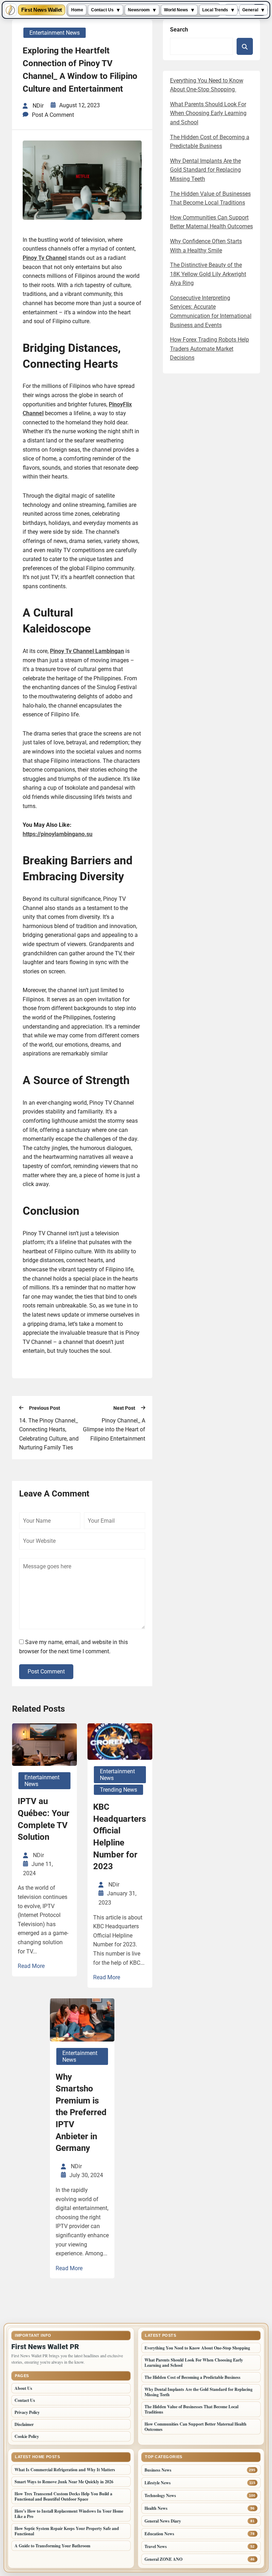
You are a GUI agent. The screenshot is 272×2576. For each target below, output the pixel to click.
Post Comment (46, 1671)
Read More (31, 1966)
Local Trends (215, 10)
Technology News (160, 2495)
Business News (158, 2470)
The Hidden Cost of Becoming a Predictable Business (192, 2377)
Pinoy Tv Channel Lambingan (87, 651)
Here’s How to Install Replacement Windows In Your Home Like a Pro (69, 2514)
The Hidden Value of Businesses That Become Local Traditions (191, 2409)
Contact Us (102, 10)
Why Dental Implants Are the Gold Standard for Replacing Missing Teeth (205, 170)
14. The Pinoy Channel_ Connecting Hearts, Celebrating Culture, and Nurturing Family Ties (49, 1434)
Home (77, 10)
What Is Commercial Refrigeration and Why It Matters (65, 2470)
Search (179, 30)
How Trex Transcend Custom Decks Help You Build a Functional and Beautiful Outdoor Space (63, 2496)
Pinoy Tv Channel (45, 258)
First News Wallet (42, 10)
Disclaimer (24, 2424)
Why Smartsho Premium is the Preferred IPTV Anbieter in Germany (81, 2113)
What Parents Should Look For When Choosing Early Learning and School (208, 113)
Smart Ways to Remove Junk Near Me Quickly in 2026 (64, 2482)
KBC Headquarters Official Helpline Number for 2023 (120, 1837)
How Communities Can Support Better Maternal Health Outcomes (195, 2427)
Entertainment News (55, 33)
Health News (156, 2508)
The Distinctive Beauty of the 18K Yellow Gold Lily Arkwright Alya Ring (208, 274)
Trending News (118, 1790)
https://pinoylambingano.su (58, 834)
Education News (159, 2534)
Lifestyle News (158, 2483)
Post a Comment (53, 115)
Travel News (156, 2546)
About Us (23, 2388)
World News (176, 10)
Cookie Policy (27, 2436)
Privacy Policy (27, 2412)
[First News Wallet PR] (10, 10)
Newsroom (139, 10)
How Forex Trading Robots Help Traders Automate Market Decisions (209, 349)
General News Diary (163, 2521)
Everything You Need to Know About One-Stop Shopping (198, 2348)
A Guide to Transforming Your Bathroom (52, 2546)
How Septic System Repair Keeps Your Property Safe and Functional (67, 2531)
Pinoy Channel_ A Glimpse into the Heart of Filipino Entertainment (114, 1430)
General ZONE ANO (163, 2559)
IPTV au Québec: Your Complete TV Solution (44, 1819)
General (250, 10)
